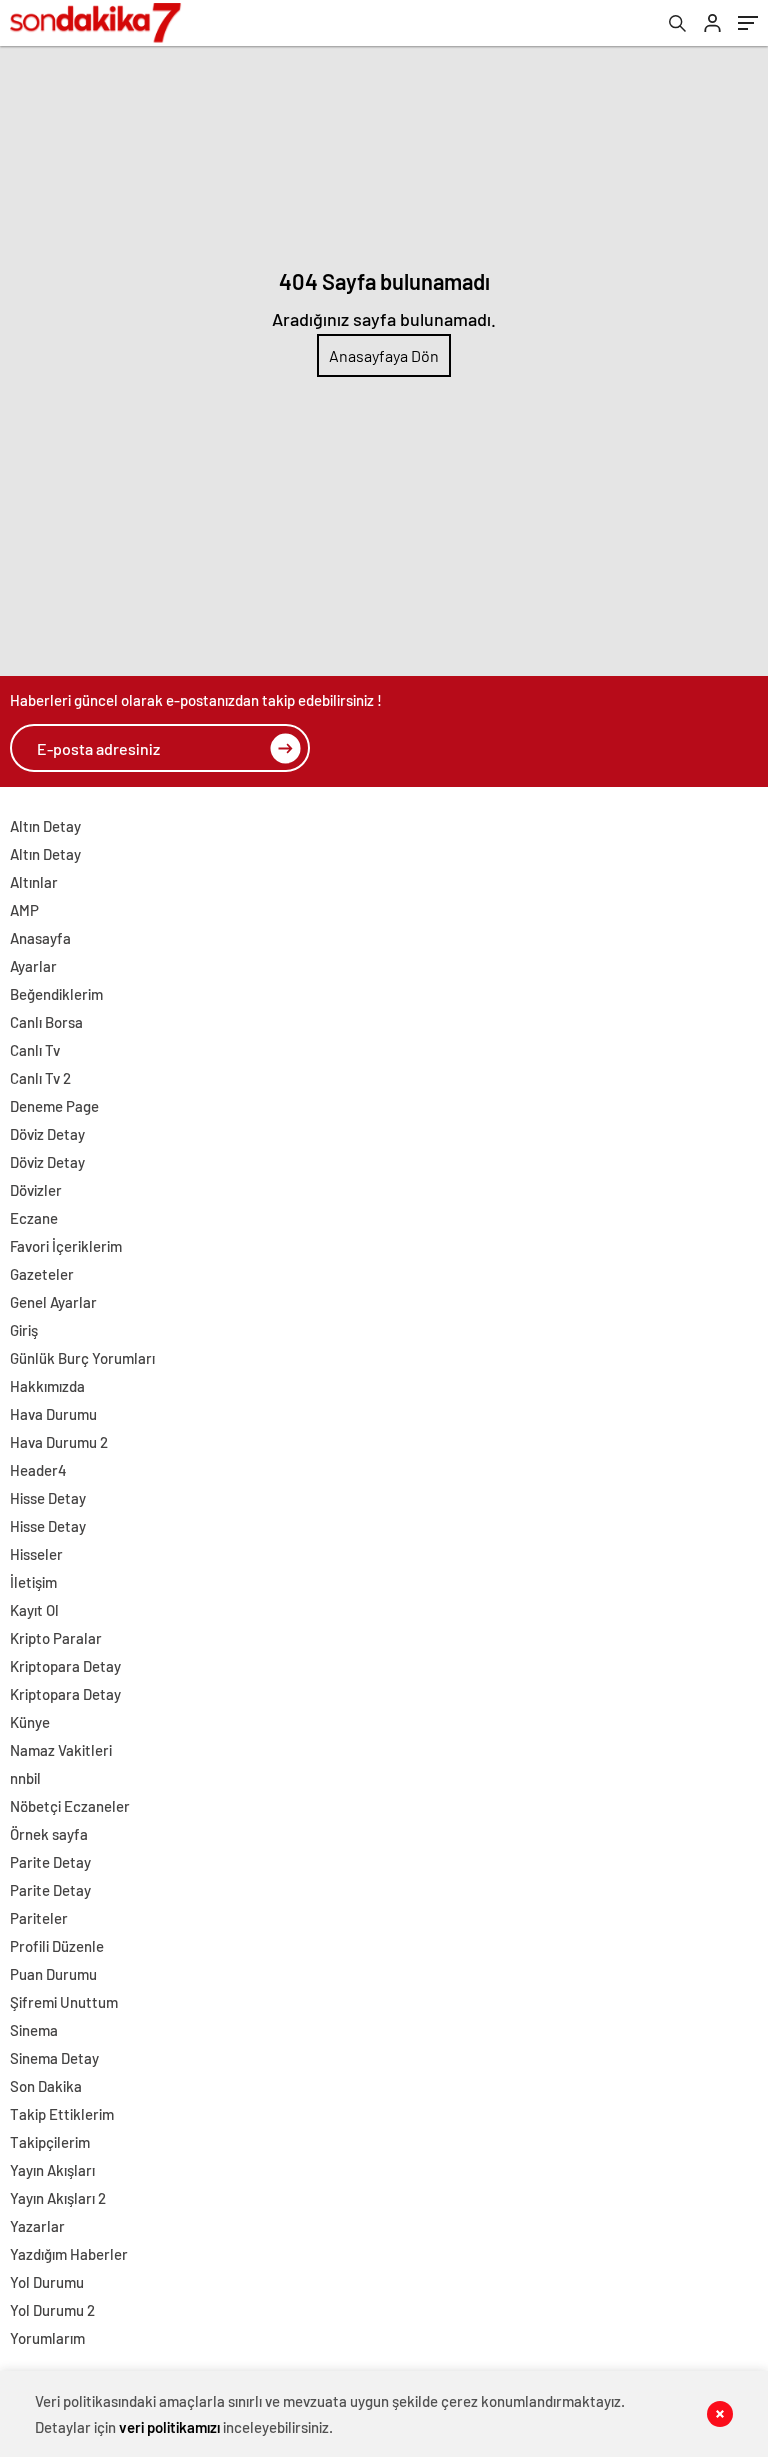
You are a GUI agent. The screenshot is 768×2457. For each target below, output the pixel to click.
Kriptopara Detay (65, 1666)
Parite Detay (50, 1862)
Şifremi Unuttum (64, 2002)
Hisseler (36, 1554)
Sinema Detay (54, 2058)
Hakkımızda (47, 1386)
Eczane (34, 1218)
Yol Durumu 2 (52, 2310)
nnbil (25, 1778)
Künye (30, 1722)
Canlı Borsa (46, 1022)
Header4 (38, 1470)
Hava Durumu (53, 1414)
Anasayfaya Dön (384, 355)
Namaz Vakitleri (61, 1750)
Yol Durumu (47, 2282)
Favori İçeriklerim (66, 1246)
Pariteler (39, 1918)
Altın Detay (45, 826)
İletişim (33, 1582)
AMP (24, 910)
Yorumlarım (47, 2338)
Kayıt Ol (34, 1610)
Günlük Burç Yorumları (82, 1358)
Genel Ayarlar (53, 1302)
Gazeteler (42, 1274)
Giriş (24, 1330)
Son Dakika (46, 2086)
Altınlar (34, 882)
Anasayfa (40, 938)
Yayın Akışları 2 (58, 2198)
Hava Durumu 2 (59, 1442)
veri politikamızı (169, 2427)
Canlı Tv (35, 1050)
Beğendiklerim (56, 994)
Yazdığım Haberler (69, 2254)
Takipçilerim (50, 2142)
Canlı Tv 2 (40, 1078)
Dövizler (36, 1190)
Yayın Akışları (52, 2170)
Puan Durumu (53, 1974)
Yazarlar (37, 2226)
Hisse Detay (48, 1498)
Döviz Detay (47, 1134)
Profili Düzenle (57, 1946)
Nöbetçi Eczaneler (70, 1806)
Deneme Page (54, 1106)
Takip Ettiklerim (62, 2114)
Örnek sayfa (49, 1834)
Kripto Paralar (56, 1638)
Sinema (34, 2030)
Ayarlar (33, 966)
